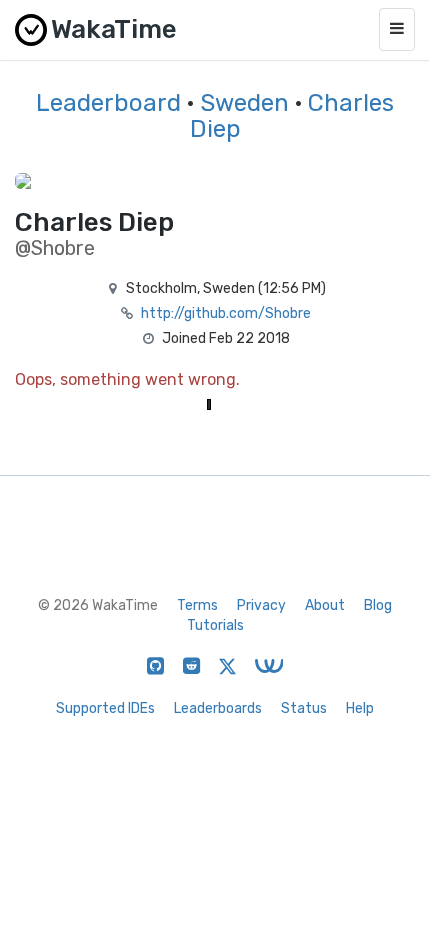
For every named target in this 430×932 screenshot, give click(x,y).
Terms (197, 605)
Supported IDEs (105, 708)
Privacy (261, 605)
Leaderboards (218, 708)
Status (304, 708)
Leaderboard (108, 103)
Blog (378, 605)
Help (360, 708)
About (325, 605)
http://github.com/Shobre (226, 313)
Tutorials (215, 625)
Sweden (244, 103)
